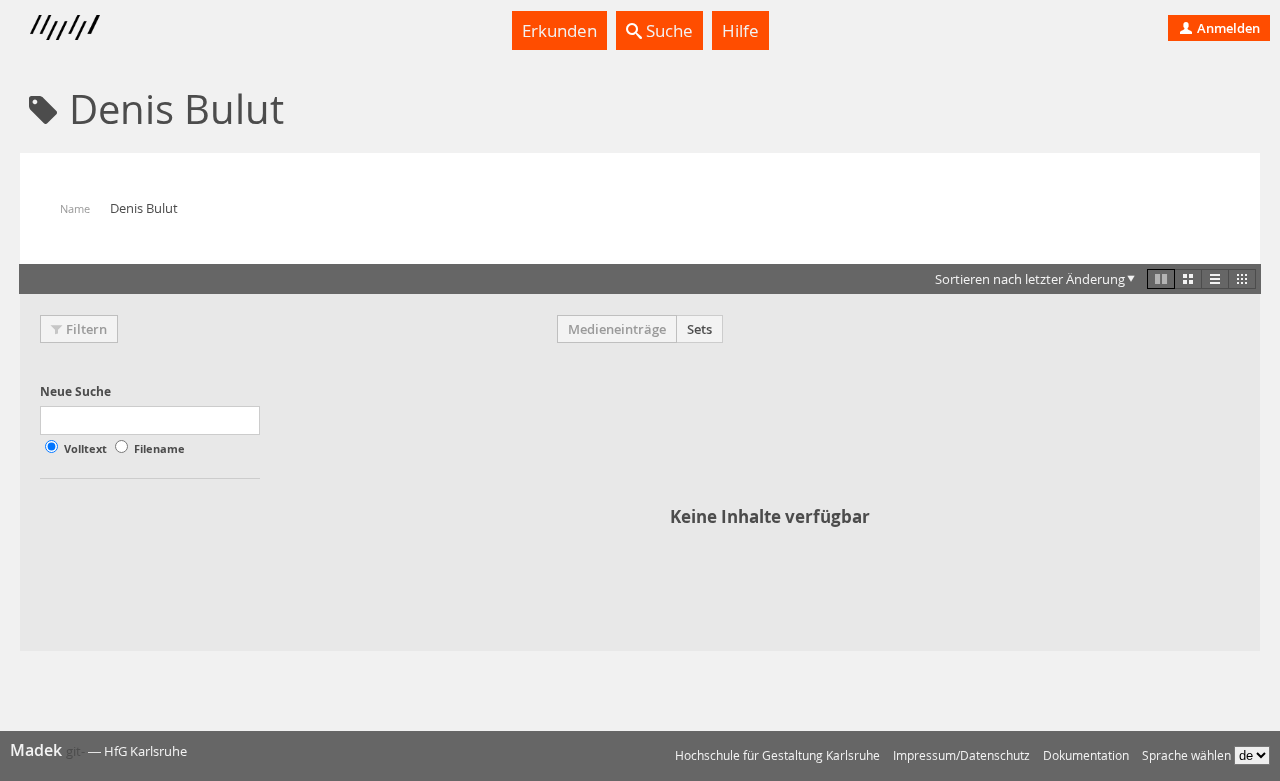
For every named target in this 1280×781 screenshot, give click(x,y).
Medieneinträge (617, 329)
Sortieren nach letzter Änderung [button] (1030, 279)
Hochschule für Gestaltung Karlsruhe (777, 755)
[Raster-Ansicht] (1188, 279)
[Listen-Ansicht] (1215, 279)
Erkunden (559, 30)
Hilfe (740, 30)
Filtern (86, 329)
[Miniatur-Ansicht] (1242, 279)
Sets (699, 329)
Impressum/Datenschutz (961, 755)
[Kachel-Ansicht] (1161, 279)
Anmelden (1227, 28)
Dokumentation (1086, 755)
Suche (667, 30)
